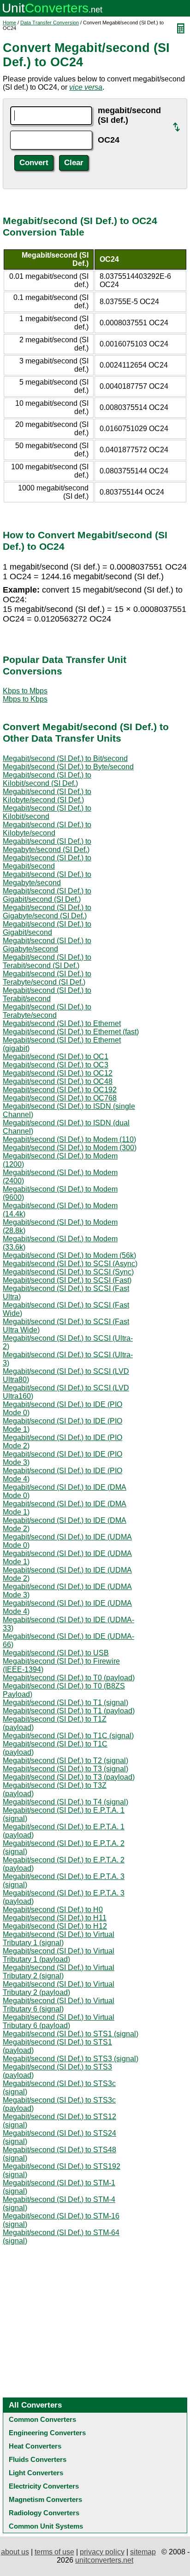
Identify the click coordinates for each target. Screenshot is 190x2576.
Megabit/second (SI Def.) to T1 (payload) (69, 1711)
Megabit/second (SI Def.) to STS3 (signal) (71, 2059)
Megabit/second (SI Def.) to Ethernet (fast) (71, 1032)
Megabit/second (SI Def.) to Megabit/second (47, 862)
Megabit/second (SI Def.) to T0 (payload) (69, 1678)
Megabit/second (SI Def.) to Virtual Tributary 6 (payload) (59, 2021)
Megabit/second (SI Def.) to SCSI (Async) (70, 1264)
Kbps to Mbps (25, 691)
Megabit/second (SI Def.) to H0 (53, 1910)
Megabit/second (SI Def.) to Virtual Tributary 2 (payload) (59, 1988)
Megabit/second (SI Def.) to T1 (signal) (65, 1703)
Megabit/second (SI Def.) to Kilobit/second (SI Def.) (47, 779)
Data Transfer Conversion (50, 23)
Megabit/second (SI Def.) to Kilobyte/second (47, 829)
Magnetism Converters (45, 2499)
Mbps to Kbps (25, 699)
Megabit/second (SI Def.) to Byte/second (68, 767)
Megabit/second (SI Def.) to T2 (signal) (65, 1761)
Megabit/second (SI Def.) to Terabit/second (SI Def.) (47, 961)
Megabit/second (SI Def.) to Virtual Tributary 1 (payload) (59, 1955)
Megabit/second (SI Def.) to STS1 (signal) (71, 2034)
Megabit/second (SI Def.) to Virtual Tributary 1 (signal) (59, 1939)
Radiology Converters (44, 2513)
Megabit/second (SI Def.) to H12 (55, 1926)
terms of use (54, 2552)
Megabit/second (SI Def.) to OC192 (60, 1090)
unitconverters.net (104, 2560)
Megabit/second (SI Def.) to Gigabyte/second (47, 945)
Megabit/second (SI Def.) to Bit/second (65, 758)
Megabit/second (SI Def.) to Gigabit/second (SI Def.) (47, 895)
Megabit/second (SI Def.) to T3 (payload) (69, 1777)
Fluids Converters (38, 2459)
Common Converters (42, 2419)
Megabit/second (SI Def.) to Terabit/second (47, 994)
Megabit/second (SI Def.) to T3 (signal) (65, 1769)
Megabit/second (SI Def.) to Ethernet (62, 1023)
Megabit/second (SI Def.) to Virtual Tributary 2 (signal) (59, 1972)
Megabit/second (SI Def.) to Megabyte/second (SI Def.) (47, 845)
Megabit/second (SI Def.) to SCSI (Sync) (68, 1272)
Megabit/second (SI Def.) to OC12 (58, 1073)
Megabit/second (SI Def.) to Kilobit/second (47, 812)
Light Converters (36, 2473)
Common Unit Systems (46, 2526)
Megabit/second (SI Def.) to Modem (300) (70, 1148)
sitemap (143, 2552)
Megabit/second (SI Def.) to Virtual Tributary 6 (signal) (59, 2005)
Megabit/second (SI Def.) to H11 (55, 1918)
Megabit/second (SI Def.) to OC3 (56, 1065)
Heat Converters (35, 2446)
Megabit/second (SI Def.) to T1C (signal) (68, 1736)
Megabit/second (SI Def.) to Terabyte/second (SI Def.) (47, 978)
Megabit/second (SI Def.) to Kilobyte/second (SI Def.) (47, 796)
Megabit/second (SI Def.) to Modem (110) (69, 1139)
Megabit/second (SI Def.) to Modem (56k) (69, 1255)
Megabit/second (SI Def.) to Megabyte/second (47, 879)
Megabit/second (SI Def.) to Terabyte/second (47, 1011)
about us (15, 2552)
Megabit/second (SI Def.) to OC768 (60, 1098)
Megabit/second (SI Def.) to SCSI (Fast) (67, 1280)
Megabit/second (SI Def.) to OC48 (58, 1081)
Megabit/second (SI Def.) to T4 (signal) (65, 1802)
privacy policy (102, 2552)
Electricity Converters (44, 2486)
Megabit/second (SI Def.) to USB (56, 1653)
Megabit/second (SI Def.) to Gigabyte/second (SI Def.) (47, 912)
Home (9, 23)
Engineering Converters (47, 2433)
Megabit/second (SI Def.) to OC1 (56, 1057)
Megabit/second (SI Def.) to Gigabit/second (47, 928)
